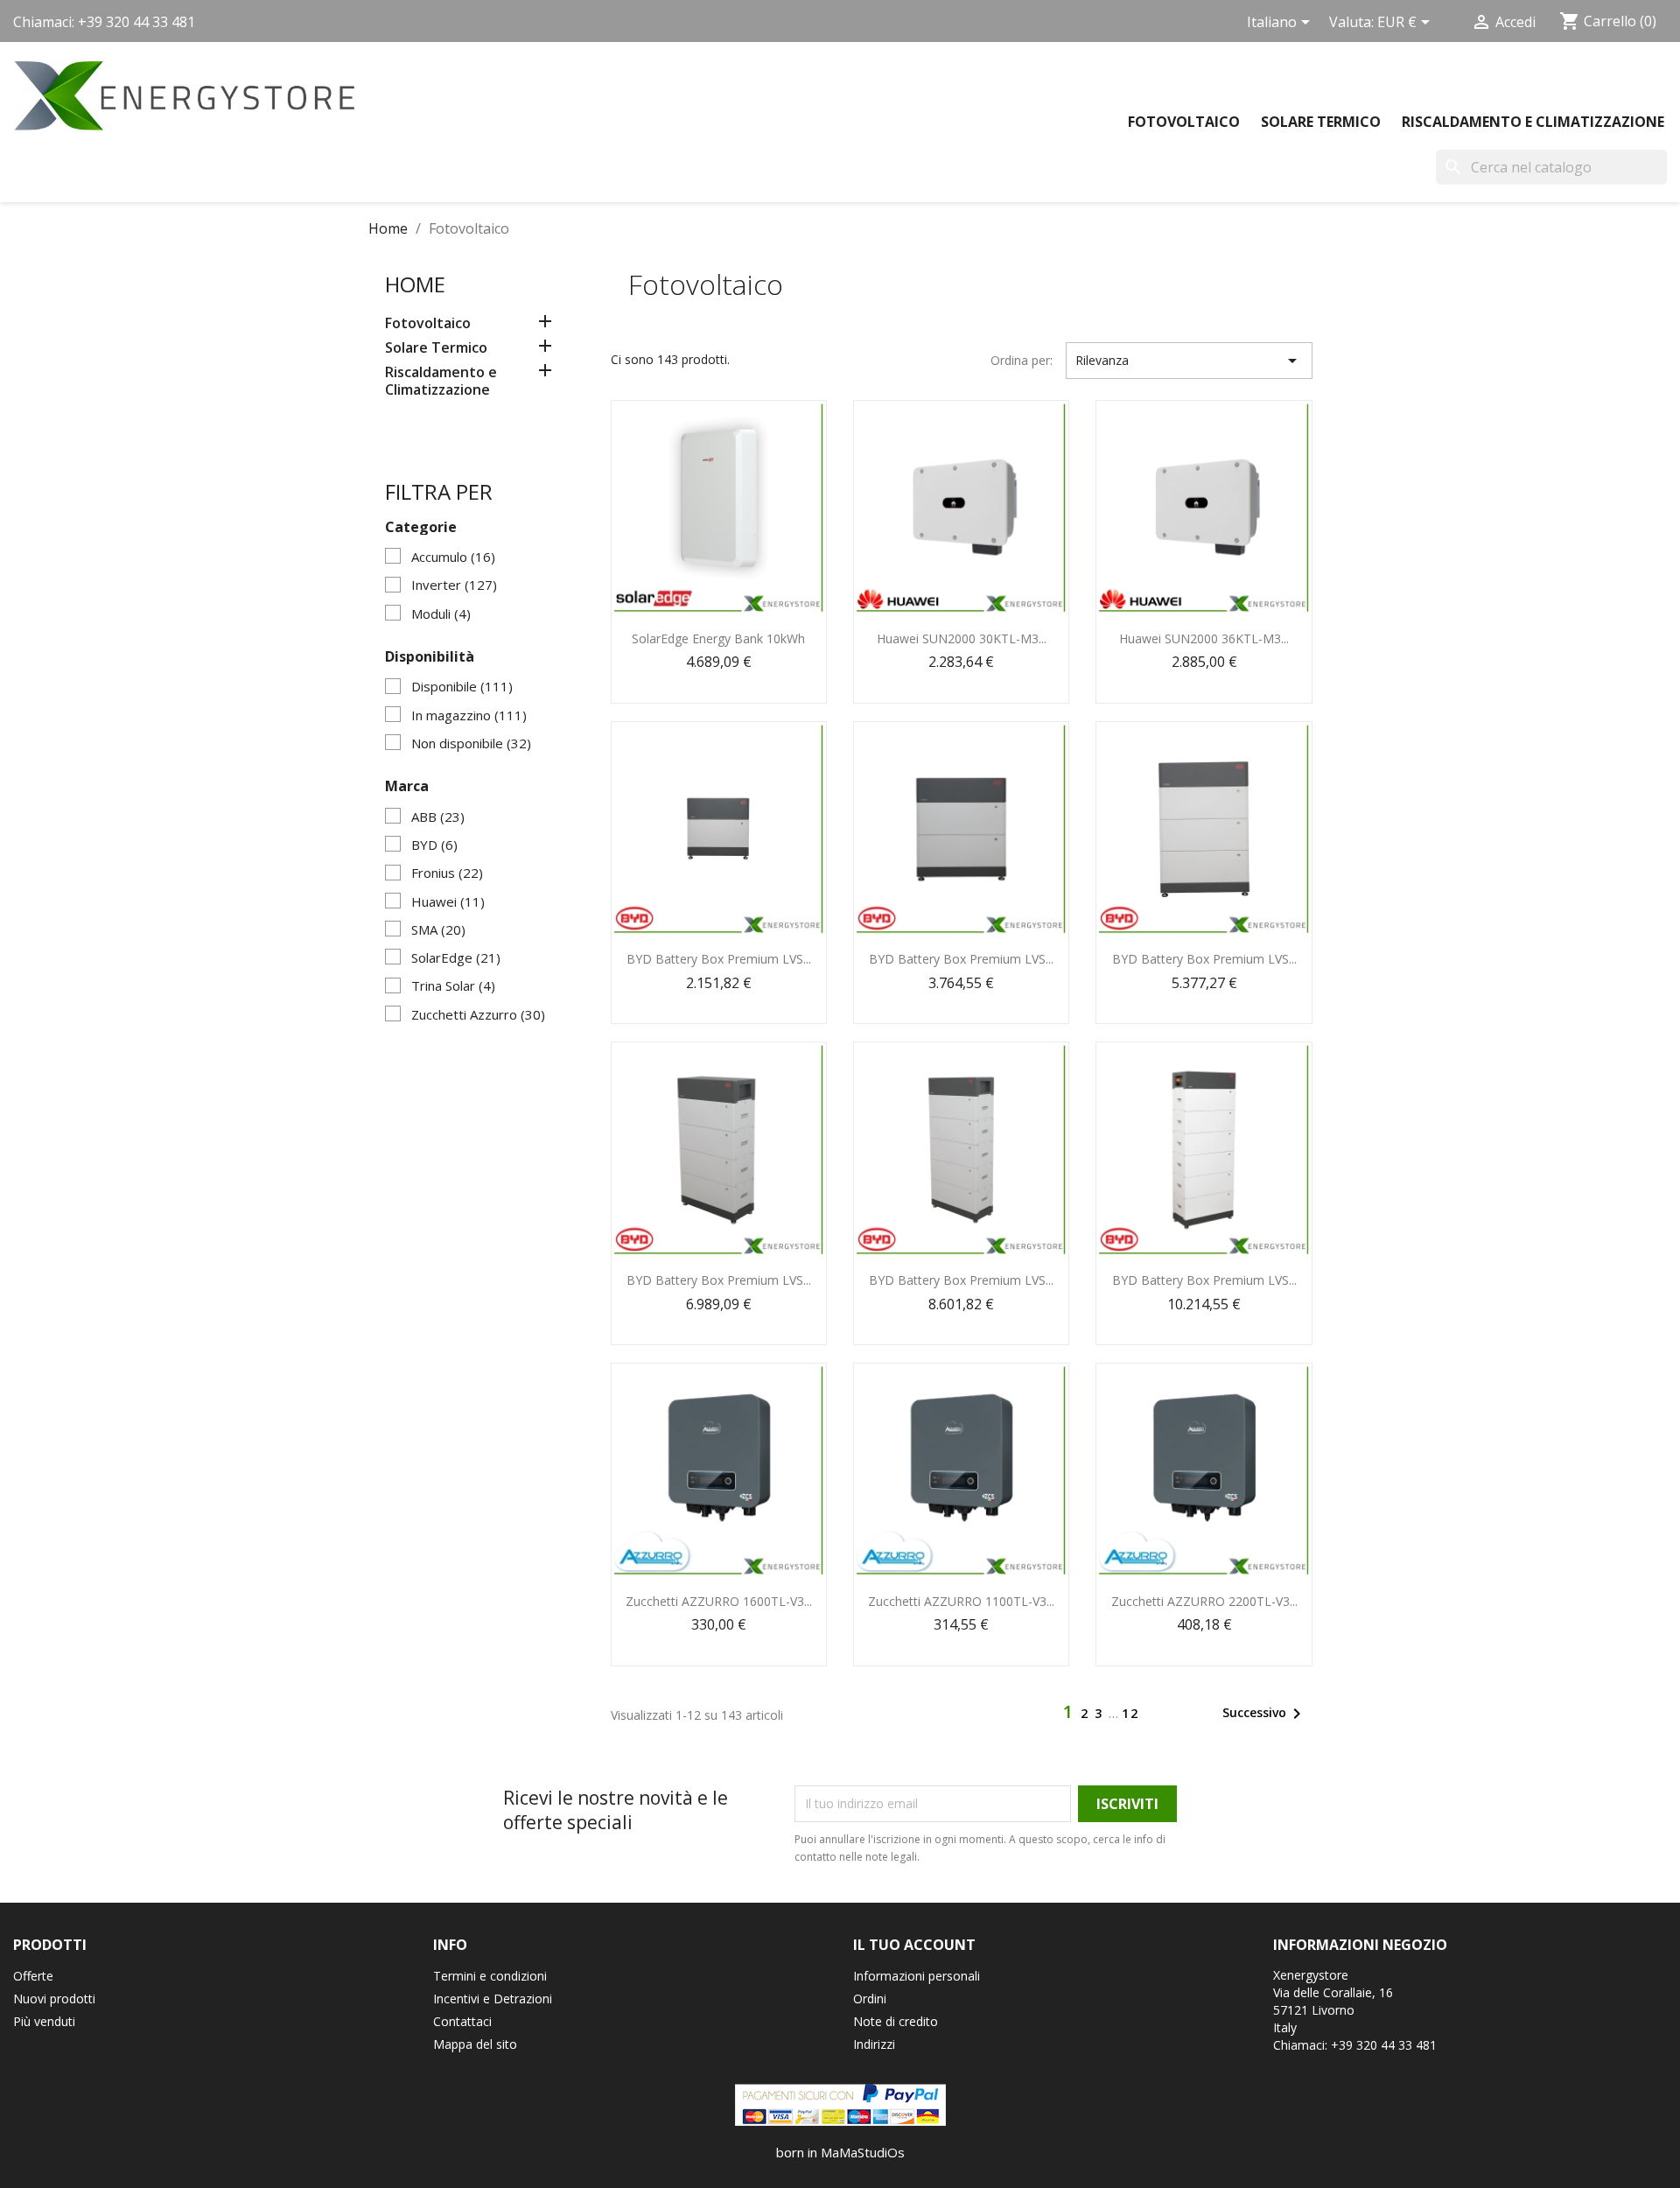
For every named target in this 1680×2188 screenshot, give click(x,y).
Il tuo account (914, 1945)
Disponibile (462, 686)
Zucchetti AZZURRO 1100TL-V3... (961, 1601)
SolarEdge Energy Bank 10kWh (718, 638)
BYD (434, 845)
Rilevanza (1189, 361)
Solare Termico (1321, 122)
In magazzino (469, 715)
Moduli (441, 614)
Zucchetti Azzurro (478, 1014)
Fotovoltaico (1184, 122)
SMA (438, 929)
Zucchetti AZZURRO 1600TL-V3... (719, 1601)
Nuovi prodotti (54, 1999)
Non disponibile (471, 743)
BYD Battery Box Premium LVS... (719, 959)
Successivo (1265, 1714)
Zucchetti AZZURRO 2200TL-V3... (1204, 1601)
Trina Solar (453, 985)
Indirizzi (874, 2044)
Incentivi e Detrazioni (493, 1999)
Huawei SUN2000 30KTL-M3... (962, 638)
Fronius (447, 873)
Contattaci (462, 2021)
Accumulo (453, 557)
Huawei (448, 901)
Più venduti (44, 2021)
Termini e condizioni (490, 1976)
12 (1130, 1713)
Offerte (33, 1976)
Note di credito (896, 2021)
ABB (438, 817)
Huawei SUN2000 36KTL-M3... (1204, 638)
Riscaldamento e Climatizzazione (1533, 122)
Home (415, 284)
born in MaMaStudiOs (840, 2152)
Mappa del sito (475, 2044)
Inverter (454, 585)
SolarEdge (456, 957)
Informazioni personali (917, 1976)
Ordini (870, 1999)
